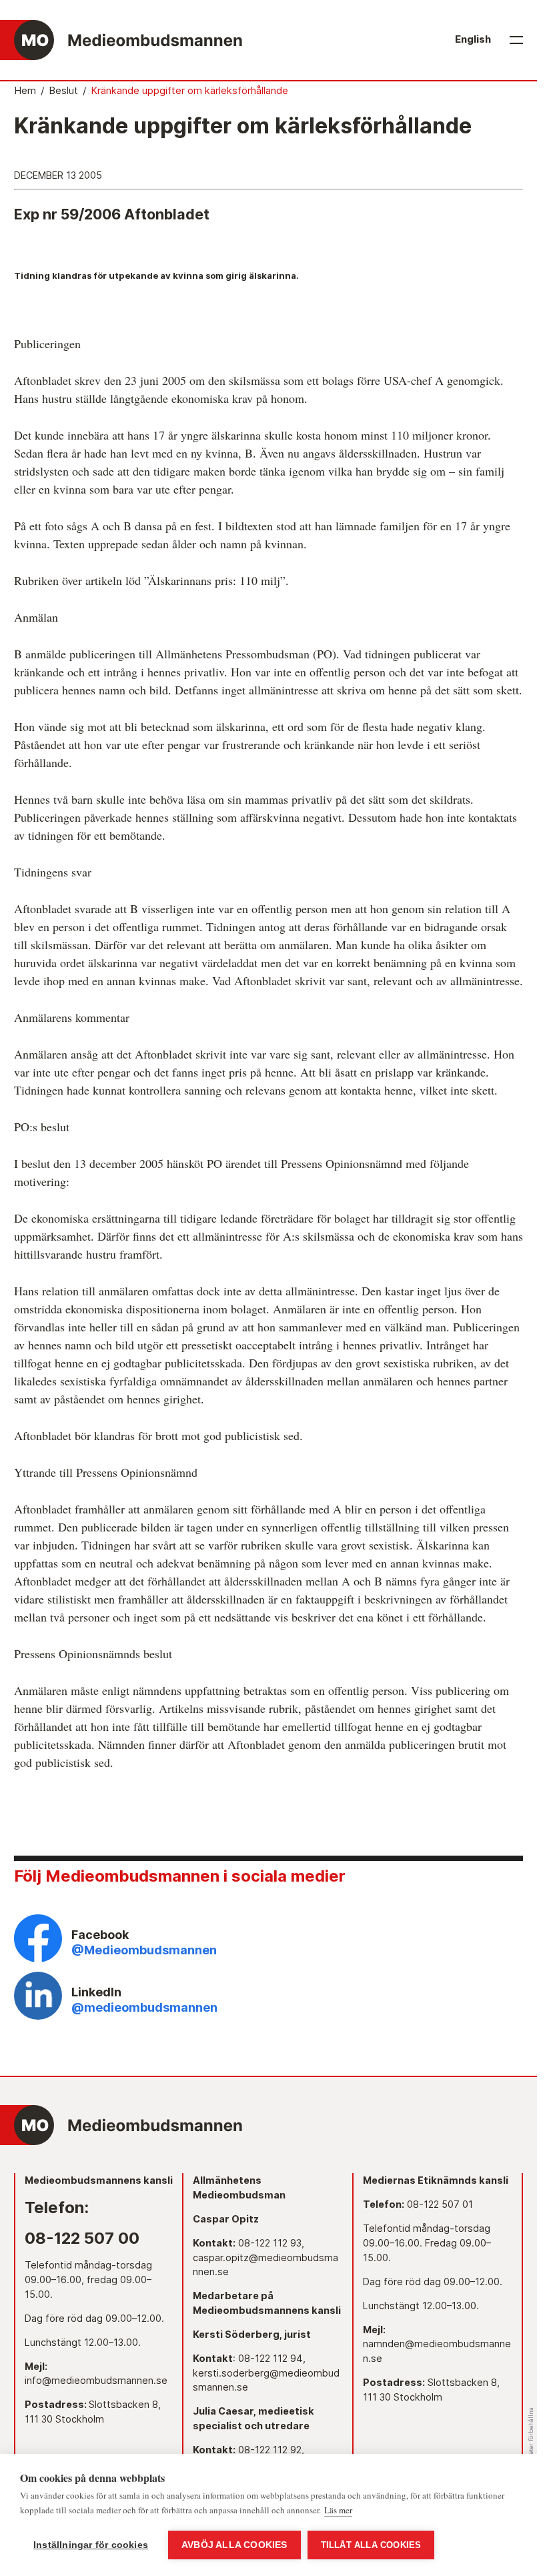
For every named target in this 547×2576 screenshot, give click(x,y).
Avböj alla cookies (234, 2545)
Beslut (63, 91)
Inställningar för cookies (91, 2545)
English (473, 39)
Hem (25, 91)
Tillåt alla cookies (371, 2545)
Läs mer (338, 2510)
